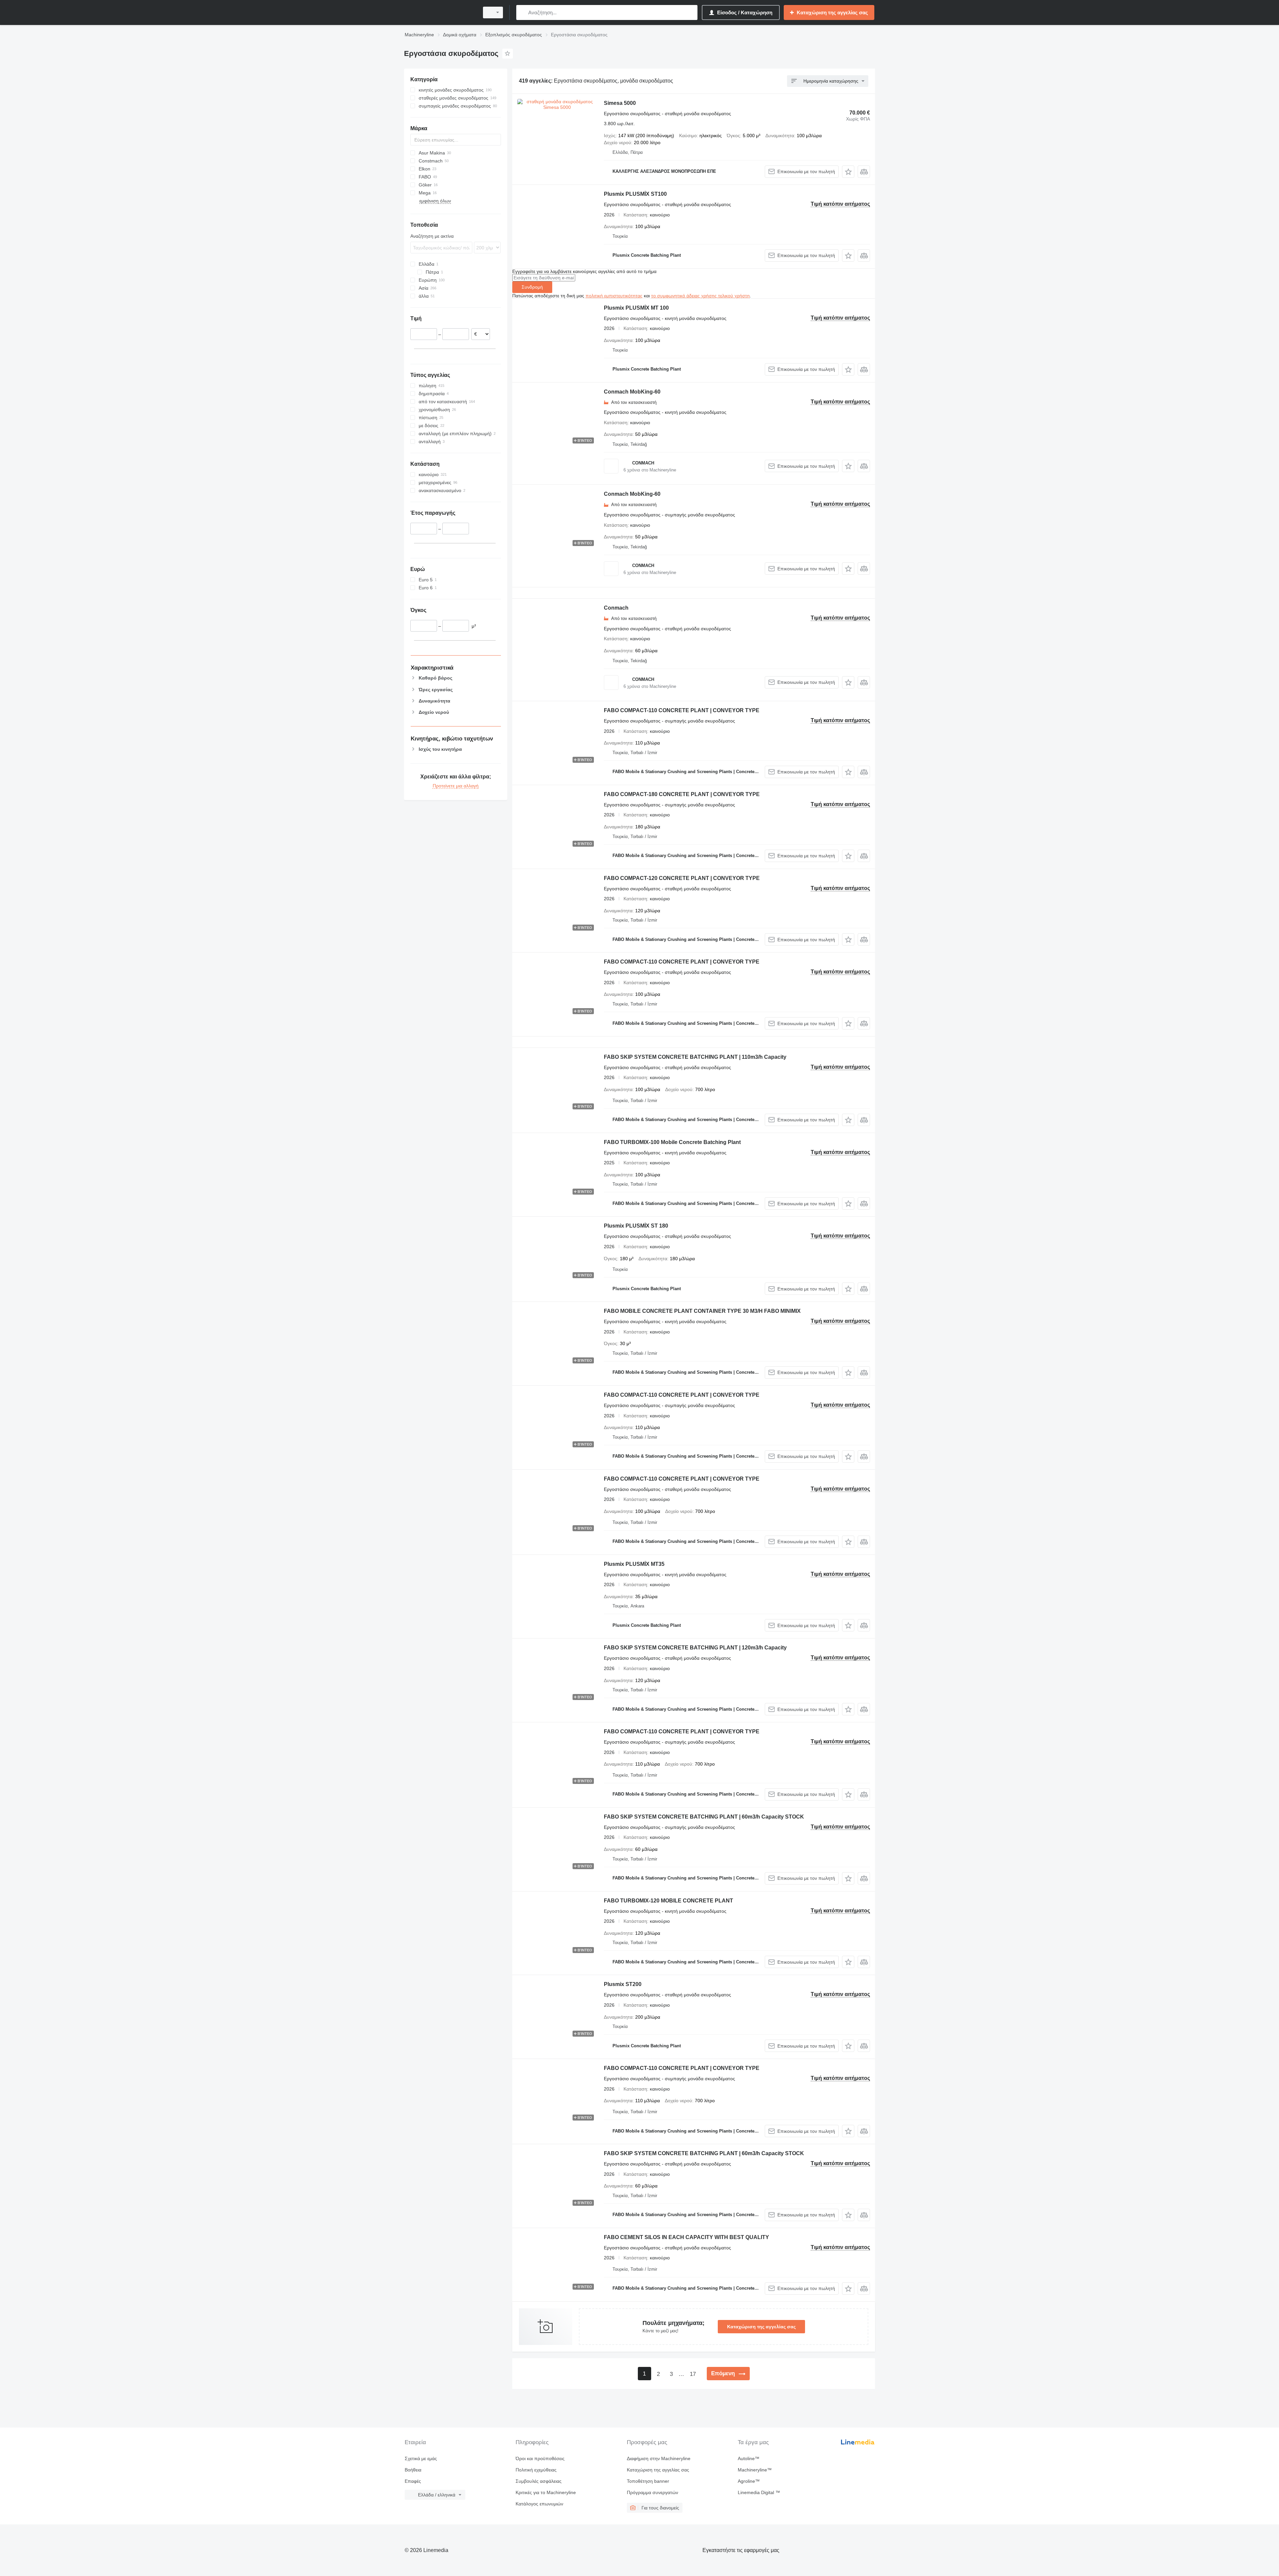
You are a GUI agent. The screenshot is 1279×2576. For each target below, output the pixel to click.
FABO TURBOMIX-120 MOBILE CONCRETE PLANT (668, 1901)
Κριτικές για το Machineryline (546, 2492)
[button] (848, 172)
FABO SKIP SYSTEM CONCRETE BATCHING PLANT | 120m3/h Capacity (695, 1648)
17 (693, 2374)
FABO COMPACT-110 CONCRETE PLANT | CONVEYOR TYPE (682, 710)
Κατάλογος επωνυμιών (539, 2504)
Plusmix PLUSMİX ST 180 (636, 1226)
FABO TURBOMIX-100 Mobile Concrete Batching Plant (672, 1142)
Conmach (616, 608)
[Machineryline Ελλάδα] (440, 12)
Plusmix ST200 (623, 1984)
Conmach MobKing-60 (632, 392)
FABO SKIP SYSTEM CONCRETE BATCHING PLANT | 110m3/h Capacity (695, 1057)
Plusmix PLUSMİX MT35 (634, 1564)
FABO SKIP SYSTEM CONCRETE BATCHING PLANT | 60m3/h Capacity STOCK (704, 1817)
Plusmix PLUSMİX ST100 (635, 194)
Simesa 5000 (620, 103)
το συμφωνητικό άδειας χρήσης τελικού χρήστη (700, 296)
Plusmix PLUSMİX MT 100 (636, 308)
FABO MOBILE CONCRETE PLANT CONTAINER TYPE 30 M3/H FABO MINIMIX (702, 1311)
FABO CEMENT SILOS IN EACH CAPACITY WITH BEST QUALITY (686, 2237)
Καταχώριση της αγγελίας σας (761, 2327)
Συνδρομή (532, 287)
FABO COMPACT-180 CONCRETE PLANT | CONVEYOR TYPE (682, 794)
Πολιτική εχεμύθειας (536, 2470)
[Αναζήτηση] (523, 12)
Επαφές (413, 2481)
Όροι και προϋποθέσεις (540, 2458)
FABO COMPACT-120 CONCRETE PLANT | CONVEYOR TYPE (682, 878)
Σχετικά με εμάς (421, 2458)
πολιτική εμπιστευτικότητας (614, 296)
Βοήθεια (413, 2470)
